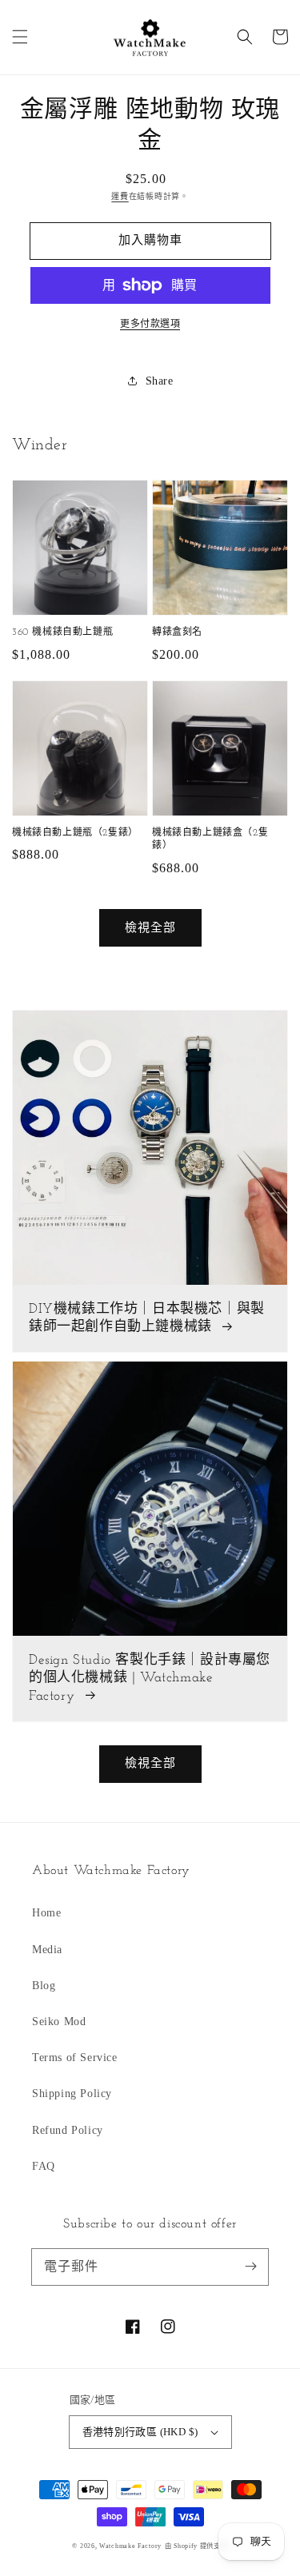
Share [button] (160, 381)
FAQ (44, 2166)
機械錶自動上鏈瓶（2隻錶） (75, 833)
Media (47, 1950)
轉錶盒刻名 (177, 632)
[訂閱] (250, 2267)
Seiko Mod (59, 2022)
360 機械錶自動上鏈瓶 (62, 632)
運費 (120, 196)
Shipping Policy (72, 2093)
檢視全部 (150, 927)
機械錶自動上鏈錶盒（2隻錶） (210, 840)
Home (46, 1913)
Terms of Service (75, 2058)
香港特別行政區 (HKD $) (140, 2432)
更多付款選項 (150, 324)
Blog (44, 1986)
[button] (20, 37)
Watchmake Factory (130, 2546)
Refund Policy (68, 2130)
